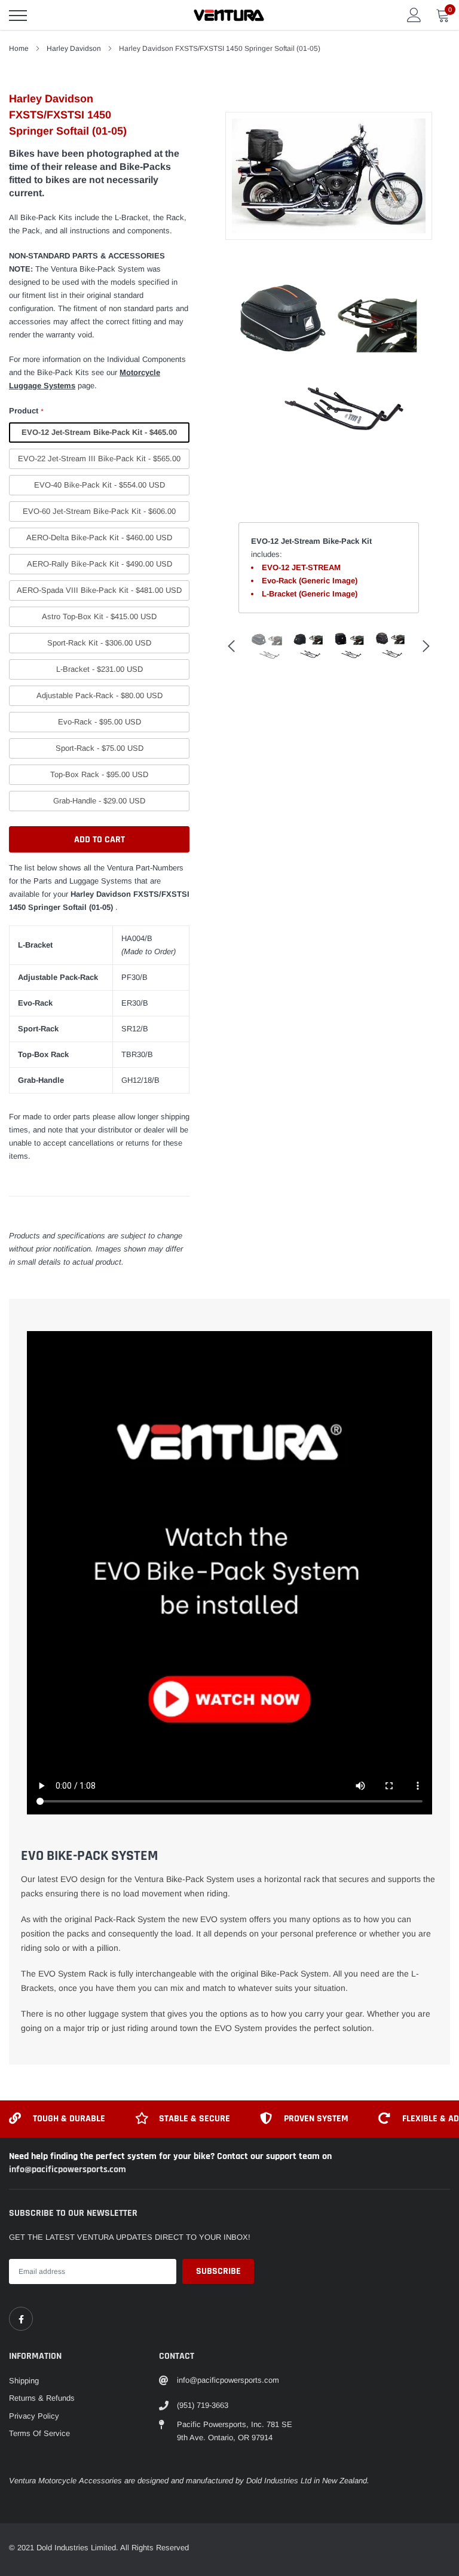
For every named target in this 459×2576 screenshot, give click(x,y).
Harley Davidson (74, 48)
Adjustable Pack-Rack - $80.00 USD (100, 695)
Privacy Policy (34, 2416)
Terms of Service (39, 2433)
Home (19, 48)
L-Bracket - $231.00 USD (100, 669)
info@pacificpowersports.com (68, 2169)
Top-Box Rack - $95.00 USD (99, 774)
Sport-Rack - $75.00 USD (100, 748)
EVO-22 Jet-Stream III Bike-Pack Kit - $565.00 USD (99, 462)
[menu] (18, 16)
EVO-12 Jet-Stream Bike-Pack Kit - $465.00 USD (99, 435)
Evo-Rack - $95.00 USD (100, 722)
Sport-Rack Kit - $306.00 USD (99, 643)
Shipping (24, 2381)
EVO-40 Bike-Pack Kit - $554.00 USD (100, 485)
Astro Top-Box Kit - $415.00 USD (99, 616)
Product (26, 411)
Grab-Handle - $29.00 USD (99, 801)
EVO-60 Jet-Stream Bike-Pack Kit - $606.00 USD (99, 514)
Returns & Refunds (42, 2398)
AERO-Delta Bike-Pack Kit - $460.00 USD (99, 538)
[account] (414, 15)
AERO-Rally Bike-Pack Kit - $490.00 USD (100, 564)
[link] (21, 2319)
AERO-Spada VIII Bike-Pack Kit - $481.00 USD (99, 590)
